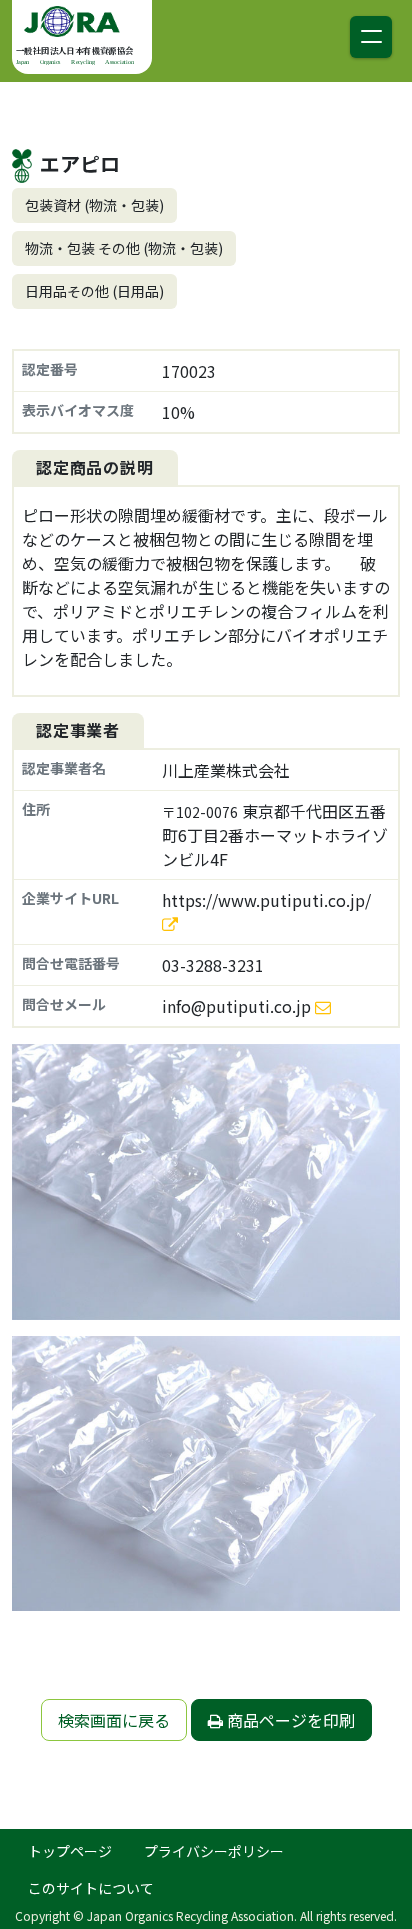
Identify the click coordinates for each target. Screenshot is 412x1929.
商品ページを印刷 (289, 1720)
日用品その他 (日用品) (94, 291)
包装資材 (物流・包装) (94, 205)
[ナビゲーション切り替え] (371, 37)
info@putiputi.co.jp (236, 1006)
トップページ (70, 1851)
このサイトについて (91, 1888)
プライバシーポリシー (214, 1851)
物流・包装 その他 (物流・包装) (124, 248)
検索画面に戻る (114, 1720)
